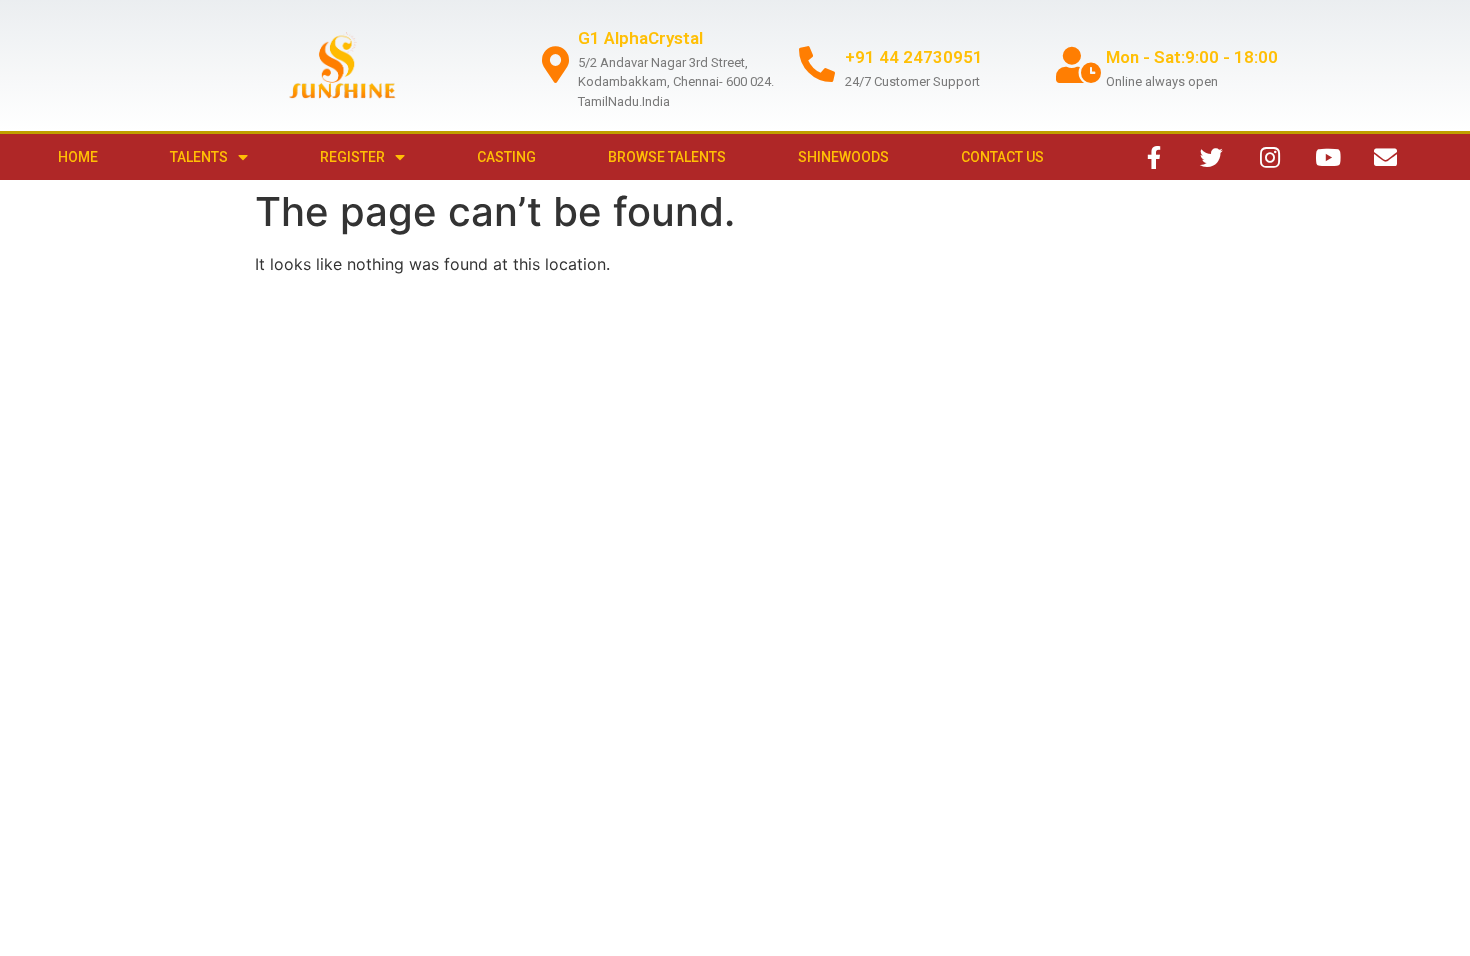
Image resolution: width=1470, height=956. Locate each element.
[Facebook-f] (1154, 157)
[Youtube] (1328, 157)
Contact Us (1002, 157)
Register (352, 157)
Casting (506, 157)
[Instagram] (1270, 157)
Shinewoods (843, 157)
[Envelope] (1386, 157)
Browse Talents (667, 157)
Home (78, 157)
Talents (199, 157)
